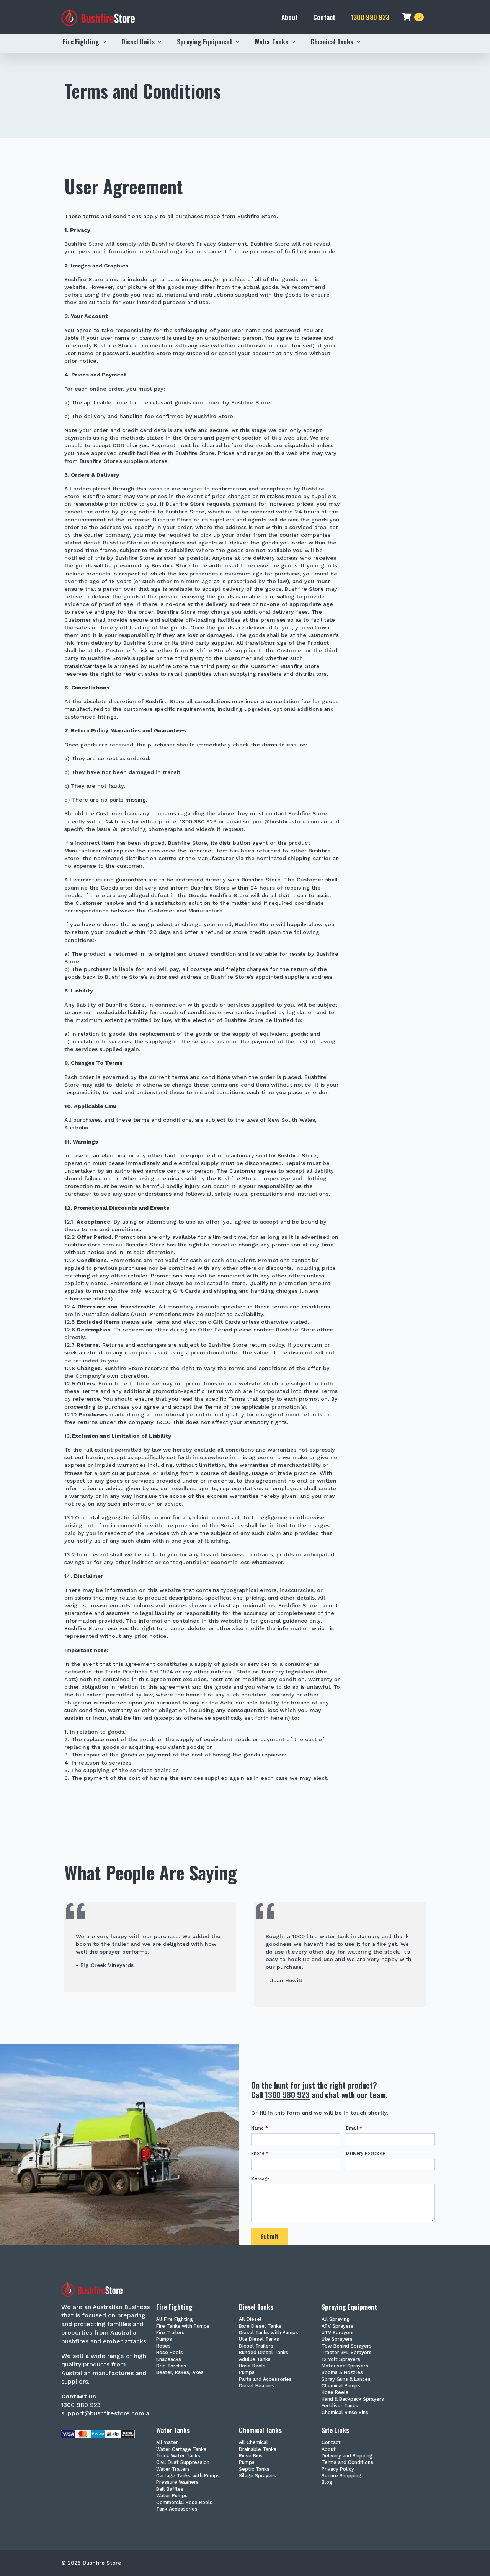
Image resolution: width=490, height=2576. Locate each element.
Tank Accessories (177, 2509)
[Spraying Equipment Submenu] (240, 42)
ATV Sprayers (337, 2326)
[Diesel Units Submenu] (162, 42)
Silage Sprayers (257, 2476)
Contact (324, 17)
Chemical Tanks (332, 41)
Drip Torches (171, 2366)
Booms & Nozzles (342, 2373)
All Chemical (253, 2443)
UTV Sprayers (338, 2333)
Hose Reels (170, 2353)
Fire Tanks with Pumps (183, 2326)
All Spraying (336, 2319)
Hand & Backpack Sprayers (353, 2399)
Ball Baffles (170, 2489)
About (290, 17)
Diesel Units (138, 41)
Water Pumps (172, 2496)
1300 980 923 (370, 17)
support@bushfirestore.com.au (107, 2413)
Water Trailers (173, 2469)
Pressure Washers (177, 2482)
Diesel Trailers (256, 2346)
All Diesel (250, 2319)
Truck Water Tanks (178, 2456)
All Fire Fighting (175, 2319)
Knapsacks (169, 2360)
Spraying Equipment (205, 41)
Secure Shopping (341, 2476)
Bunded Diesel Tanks (264, 2353)
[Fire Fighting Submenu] (106, 42)
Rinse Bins (251, 2456)
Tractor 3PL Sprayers (347, 2353)
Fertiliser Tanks (340, 2406)
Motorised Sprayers (345, 2366)
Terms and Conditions (347, 2463)
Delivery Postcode (366, 2153)
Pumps (164, 2339)
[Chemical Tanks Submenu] (361, 42)
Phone (260, 2153)
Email (354, 2128)
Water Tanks (271, 41)
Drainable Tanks (258, 2450)
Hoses (163, 2346)
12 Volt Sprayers (341, 2360)
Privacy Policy (338, 2469)
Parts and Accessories (265, 2380)
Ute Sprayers (337, 2339)
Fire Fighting (81, 41)
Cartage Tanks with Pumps (188, 2476)
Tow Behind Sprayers (347, 2346)
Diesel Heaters (256, 2386)
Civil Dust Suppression (183, 2463)
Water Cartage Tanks (181, 2450)
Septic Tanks (254, 2469)
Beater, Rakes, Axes (180, 2373)
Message (261, 2179)
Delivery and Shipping (347, 2456)
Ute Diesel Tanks (259, 2339)
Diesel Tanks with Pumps (269, 2333)
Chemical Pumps (341, 2386)
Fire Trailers (170, 2333)
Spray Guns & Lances (346, 2380)
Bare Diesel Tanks (260, 2326)
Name (260, 2128)
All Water (167, 2443)
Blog (327, 2482)
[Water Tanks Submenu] (296, 42)
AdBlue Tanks (255, 2360)
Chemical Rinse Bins (345, 2413)
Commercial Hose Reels (184, 2503)
